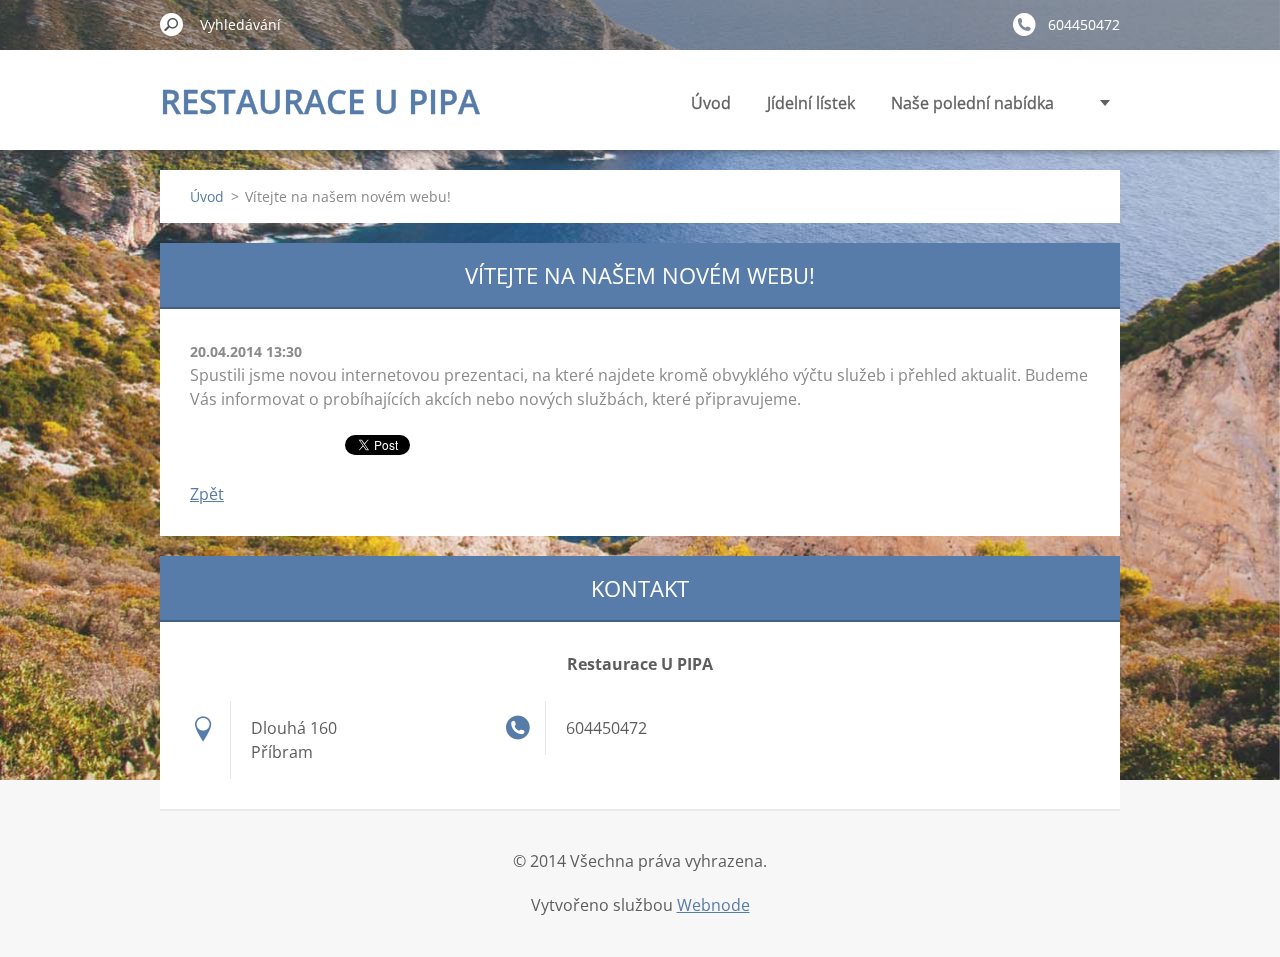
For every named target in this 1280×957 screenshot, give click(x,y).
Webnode (713, 905)
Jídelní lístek (811, 103)
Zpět (207, 494)
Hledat (172, 24)
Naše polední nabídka (972, 103)
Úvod (711, 103)
